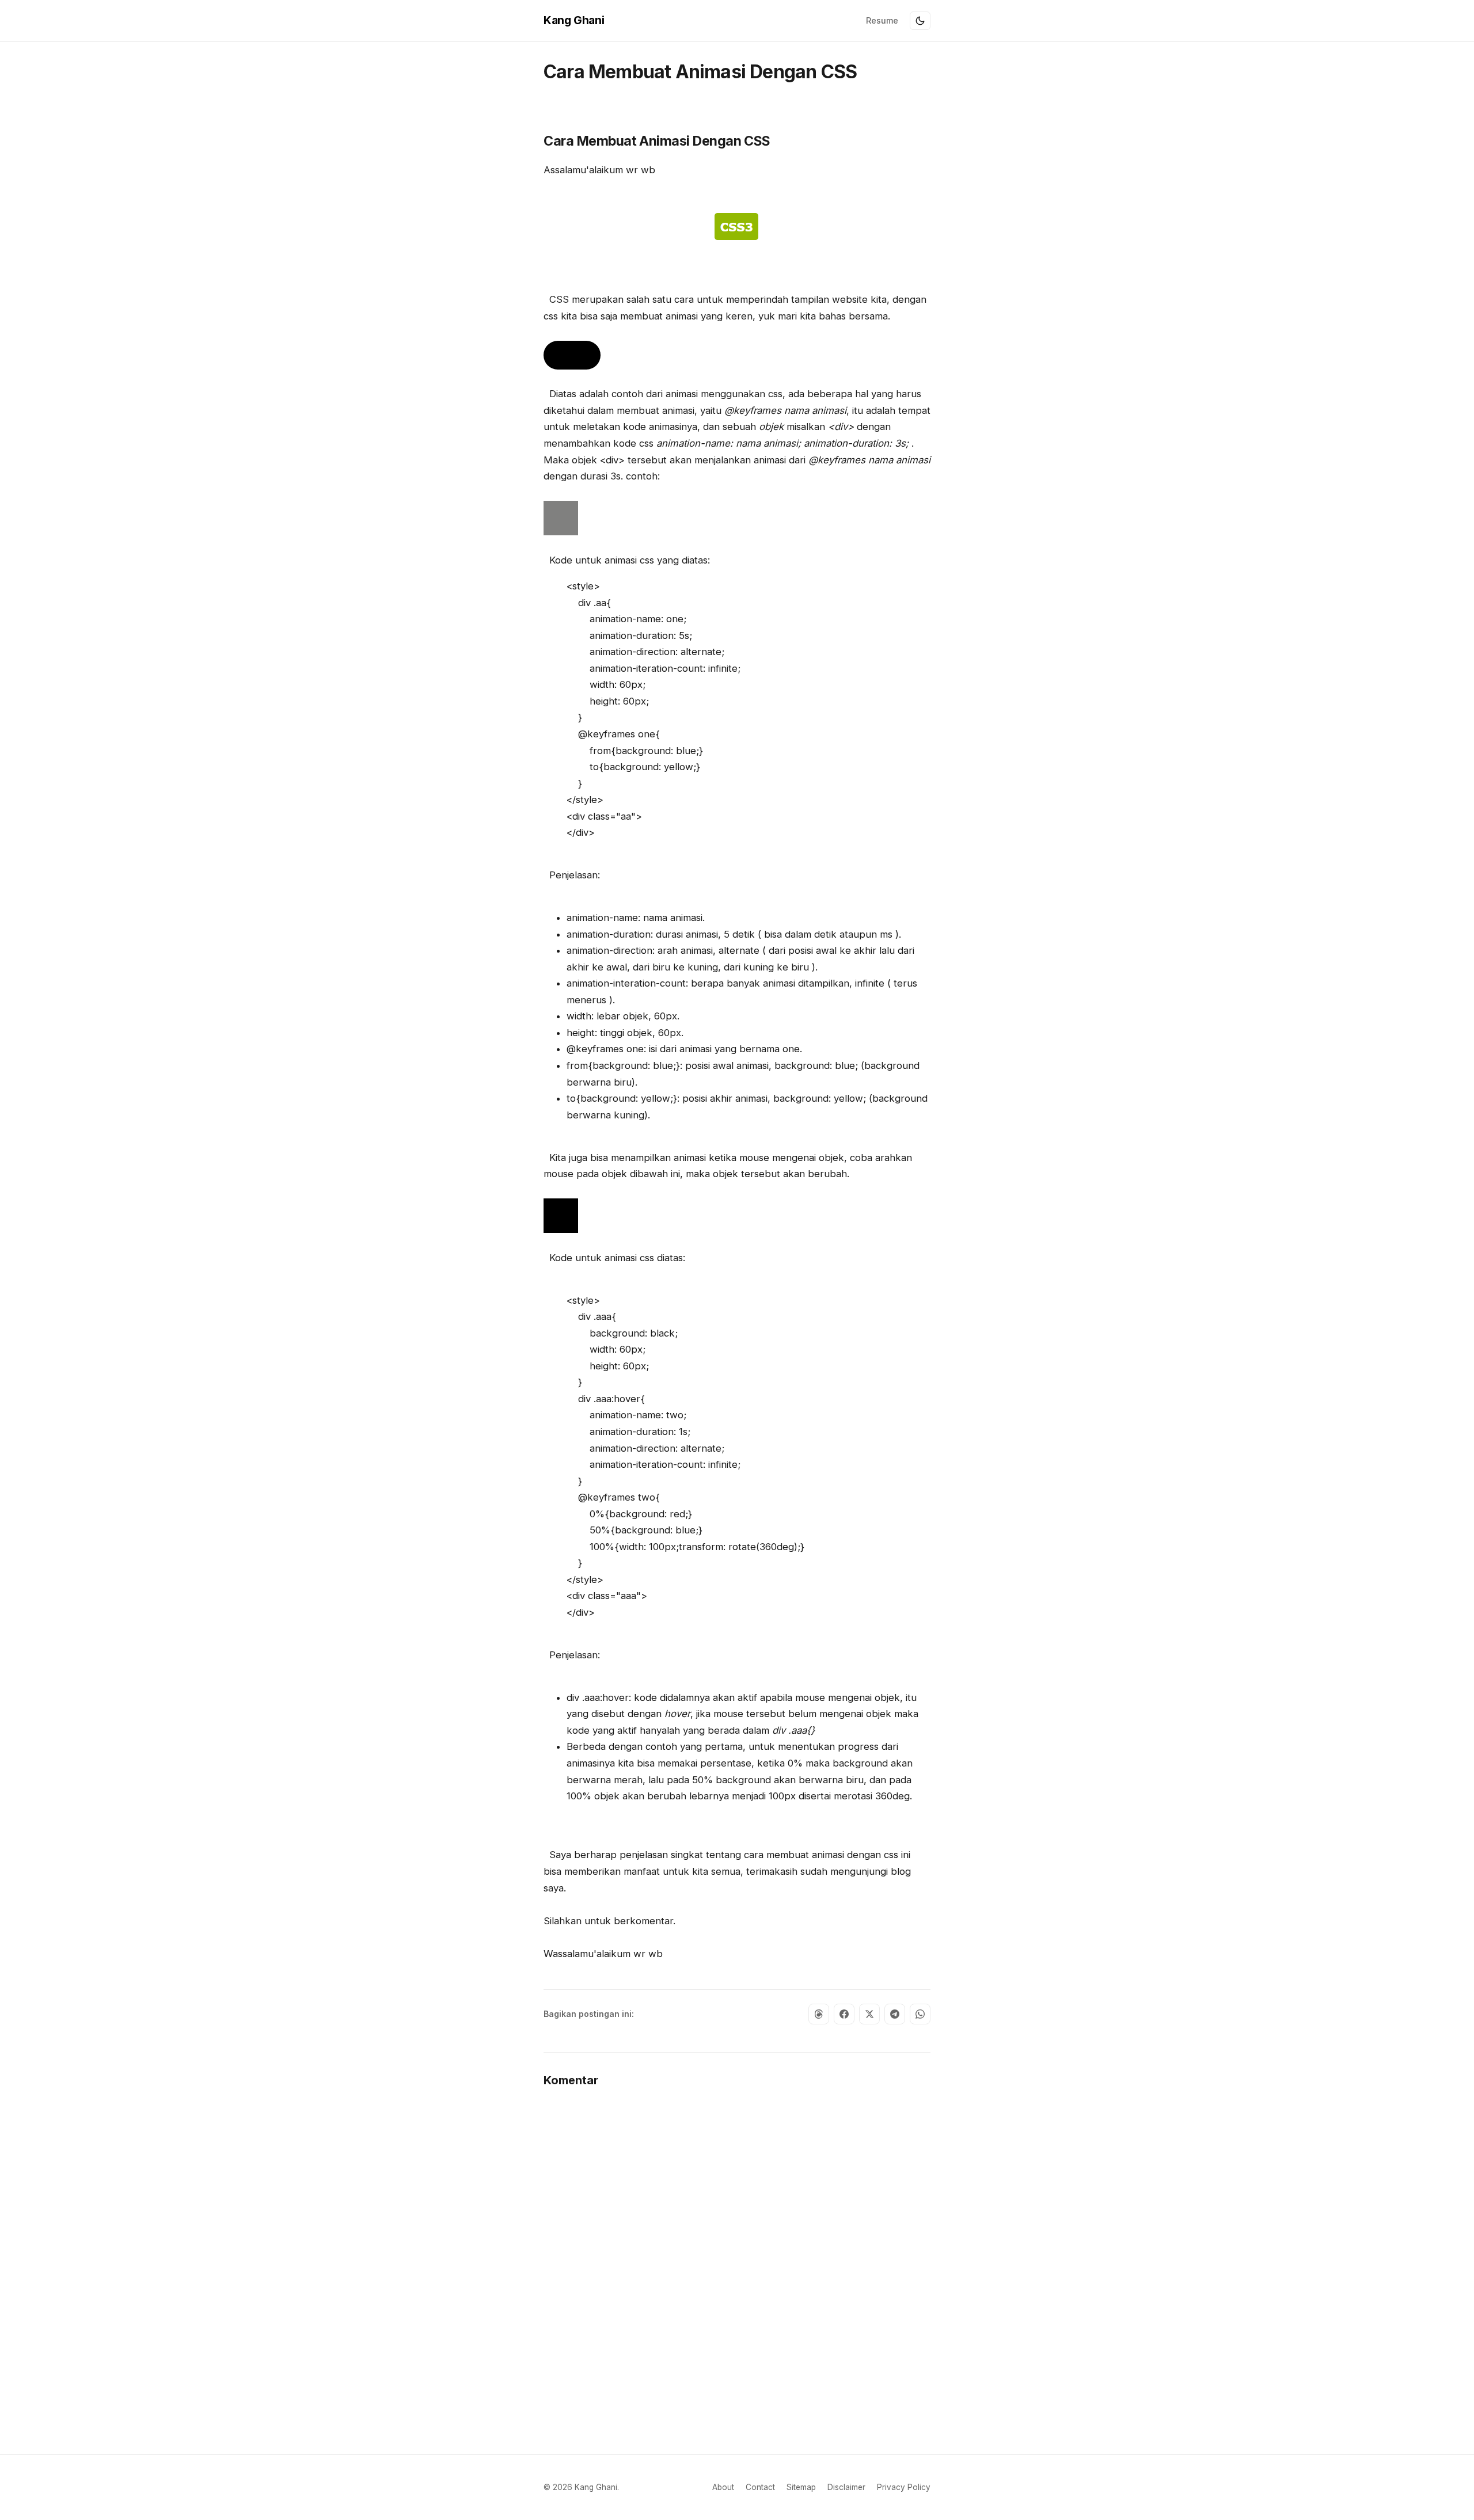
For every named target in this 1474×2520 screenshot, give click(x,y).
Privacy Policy (904, 2487)
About (723, 2487)
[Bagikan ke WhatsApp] (920, 2014)
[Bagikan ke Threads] (819, 2014)
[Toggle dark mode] (920, 21)
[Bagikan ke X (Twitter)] (869, 2014)
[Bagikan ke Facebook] (844, 2014)
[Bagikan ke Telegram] (895, 2014)
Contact (760, 2487)
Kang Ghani (574, 20)
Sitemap (801, 2487)
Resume (882, 20)
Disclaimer (846, 2487)
